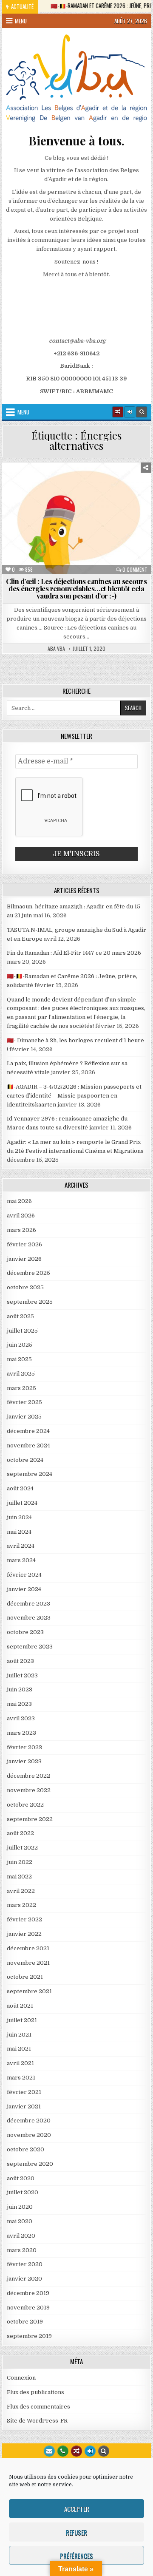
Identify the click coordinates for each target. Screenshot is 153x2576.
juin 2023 (20, 1689)
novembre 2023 (29, 1618)
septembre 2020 (30, 2164)
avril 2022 (21, 1891)
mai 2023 (19, 1704)
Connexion (21, 2378)
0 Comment (135, 570)
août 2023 (20, 1661)
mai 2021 (19, 2049)
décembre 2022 (28, 1776)
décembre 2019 (28, 2293)
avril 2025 (21, 1374)
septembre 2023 (30, 1647)
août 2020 (21, 2178)
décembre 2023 (28, 1604)
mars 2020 (22, 2250)
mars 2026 (21, 1230)
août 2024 (20, 1488)
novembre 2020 (29, 2135)
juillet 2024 (22, 1503)
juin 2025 (20, 1345)
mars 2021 (21, 2078)
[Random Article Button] (118, 412)
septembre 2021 (29, 1991)
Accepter (77, 2509)
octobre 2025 (25, 1287)
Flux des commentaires (38, 2407)
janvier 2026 (24, 1259)
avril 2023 (21, 1718)
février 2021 (24, 2092)
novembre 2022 (29, 1790)
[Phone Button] (63, 2451)
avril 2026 (21, 1216)
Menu (21, 21)
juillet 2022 (22, 1848)
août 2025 (20, 1316)
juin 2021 (19, 2035)
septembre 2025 (30, 1302)
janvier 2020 (24, 2279)
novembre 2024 (28, 1445)
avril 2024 (21, 1546)
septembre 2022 (30, 1819)
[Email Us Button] (49, 2451)
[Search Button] (142, 412)
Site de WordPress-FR (37, 2421)
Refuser (76, 2532)
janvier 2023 (24, 1761)
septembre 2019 (29, 2336)
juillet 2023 (22, 1675)
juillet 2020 (23, 2192)
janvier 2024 (24, 1589)
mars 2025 (21, 1388)
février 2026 (24, 1244)
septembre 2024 (30, 1474)
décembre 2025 (28, 1273)
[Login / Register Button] (90, 2451)
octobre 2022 (25, 1805)
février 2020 (25, 2264)
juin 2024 (19, 1517)
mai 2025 (19, 1359)
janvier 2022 (24, 1934)
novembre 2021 (28, 1963)
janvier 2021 (24, 2106)
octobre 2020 (25, 2149)
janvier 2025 (24, 1417)
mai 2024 (19, 1532)
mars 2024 (21, 1560)
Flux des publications (35, 2392)
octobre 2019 (25, 2322)
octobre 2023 (25, 1632)
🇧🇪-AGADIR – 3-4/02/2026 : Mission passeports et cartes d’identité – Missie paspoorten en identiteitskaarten (74, 1096)
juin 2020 (20, 2207)
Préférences (76, 2556)
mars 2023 (21, 1733)
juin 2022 (20, 1862)
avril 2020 (21, 2236)
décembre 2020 (29, 2121)
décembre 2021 (28, 1948)
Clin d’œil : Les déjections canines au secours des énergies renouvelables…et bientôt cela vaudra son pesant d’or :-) (76, 588)
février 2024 (24, 1575)
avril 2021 (20, 2063)
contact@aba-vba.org (77, 341)
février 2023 (24, 1747)
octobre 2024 (25, 1460)
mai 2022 (19, 1877)
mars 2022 (21, 1905)
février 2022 (24, 1919)
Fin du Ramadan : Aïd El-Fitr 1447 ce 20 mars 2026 (74, 953)
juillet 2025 (22, 1331)
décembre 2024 (28, 1431)
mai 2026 (19, 1201)
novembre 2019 (28, 2308)
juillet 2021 (22, 2020)
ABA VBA (56, 649)
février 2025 (24, 1402)
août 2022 (20, 1833)
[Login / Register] (130, 412)
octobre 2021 (25, 1977)
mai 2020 (20, 2221)
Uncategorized (80, 483)
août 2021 (20, 2006)
